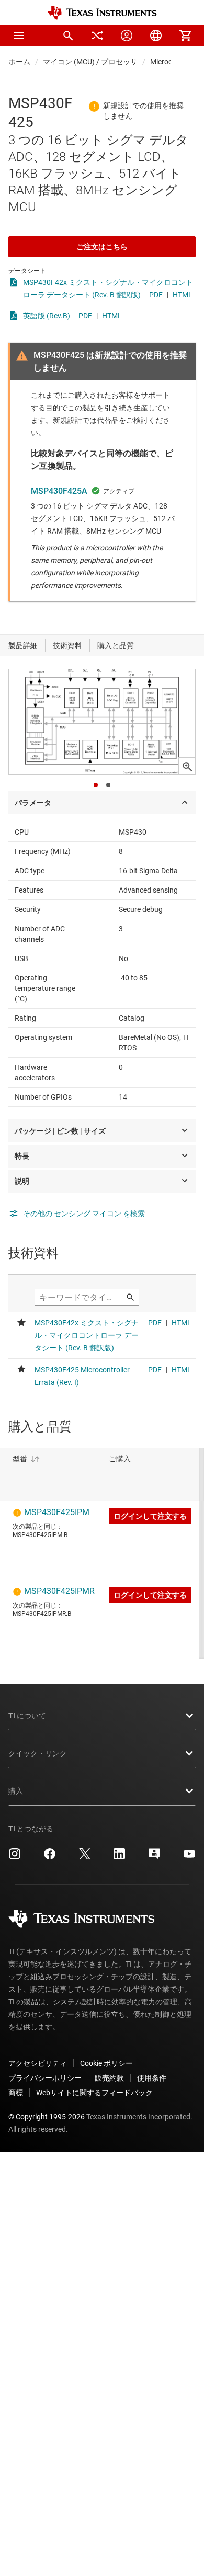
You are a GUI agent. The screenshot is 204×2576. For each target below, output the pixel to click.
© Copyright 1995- (47, 2117)
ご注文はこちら (102, 247)
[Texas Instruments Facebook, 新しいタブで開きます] (50, 1857)
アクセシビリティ (38, 2063)
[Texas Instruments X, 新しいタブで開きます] (85, 1857)
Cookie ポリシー (106, 2063)
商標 (16, 2093)
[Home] (102, 13)
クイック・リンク (38, 1753)
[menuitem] (68, 36)
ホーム (19, 62)
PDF (156, 295)
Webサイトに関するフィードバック (94, 2093)
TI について (27, 1716)
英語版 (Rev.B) (47, 316)
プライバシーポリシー (45, 2078)
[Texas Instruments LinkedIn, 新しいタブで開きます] (119, 1857)
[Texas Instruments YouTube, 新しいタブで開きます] (189, 1857)
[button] (19, 36)
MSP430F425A (59, 491)
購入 (16, 1791)
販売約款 (109, 2078)
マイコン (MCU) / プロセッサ (90, 62)
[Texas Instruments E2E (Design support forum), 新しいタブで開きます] (154, 1857)
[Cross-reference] (97, 36)
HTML (183, 295)
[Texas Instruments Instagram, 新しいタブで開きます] (15, 1857)
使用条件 (152, 2078)
